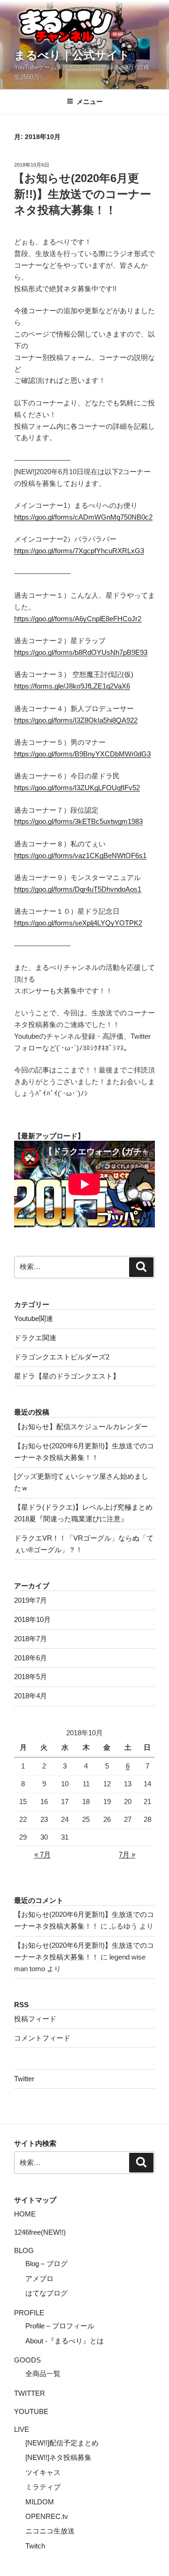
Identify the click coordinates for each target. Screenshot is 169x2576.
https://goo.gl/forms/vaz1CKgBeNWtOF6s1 (80, 855)
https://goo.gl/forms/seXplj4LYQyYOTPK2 (78, 923)
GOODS (27, 2360)
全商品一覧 (43, 2374)
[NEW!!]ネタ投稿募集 (58, 2457)
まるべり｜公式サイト (72, 55)
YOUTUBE (31, 2411)
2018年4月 (31, 1696)
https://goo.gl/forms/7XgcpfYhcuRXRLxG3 (79, 551)
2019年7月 (31, 1600)
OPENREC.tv (47, 2516)
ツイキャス (43, 2472)
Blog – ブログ (46, 2264)
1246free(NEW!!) (40, 2232)
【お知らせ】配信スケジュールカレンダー (81, 1427)
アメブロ (39, 2279)
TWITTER (30, 2393)
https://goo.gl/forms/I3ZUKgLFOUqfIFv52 (77, 788)
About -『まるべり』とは (65, 2341)
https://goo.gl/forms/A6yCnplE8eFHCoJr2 (78, 619)
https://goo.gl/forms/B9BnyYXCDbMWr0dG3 (82, 754)
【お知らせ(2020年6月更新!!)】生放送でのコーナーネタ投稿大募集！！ (82, 194)
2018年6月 (31, 1658)
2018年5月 (31, 1677)
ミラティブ (43, 2487)
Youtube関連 (34, 1318)
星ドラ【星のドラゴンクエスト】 (67, 1376)
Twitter (24, 2079)
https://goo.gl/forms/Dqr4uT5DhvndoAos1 (78, 889)
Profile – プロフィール (60, 2326)
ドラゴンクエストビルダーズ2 (62, 1357)
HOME (25, 2214)
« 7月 (42, 1854)
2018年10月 (32, 1619)
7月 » (127, 1854)
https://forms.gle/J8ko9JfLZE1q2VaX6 (72, 686)
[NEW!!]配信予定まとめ (62, 2443)
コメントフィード (42, 2038)
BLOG (24, 2250)
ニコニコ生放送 (50, 2531)
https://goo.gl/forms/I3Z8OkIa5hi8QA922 (76, 720)
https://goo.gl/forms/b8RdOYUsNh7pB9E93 (81, 652)
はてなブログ (46, 2293)
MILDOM (40, 2502)
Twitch (35, 2546)
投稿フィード (35, 2019)
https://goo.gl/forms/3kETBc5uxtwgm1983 (78, 821)
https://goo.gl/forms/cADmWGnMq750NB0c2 (83, 517)
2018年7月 (31, 1639)
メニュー (90, 102)
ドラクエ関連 (35, 1338)
